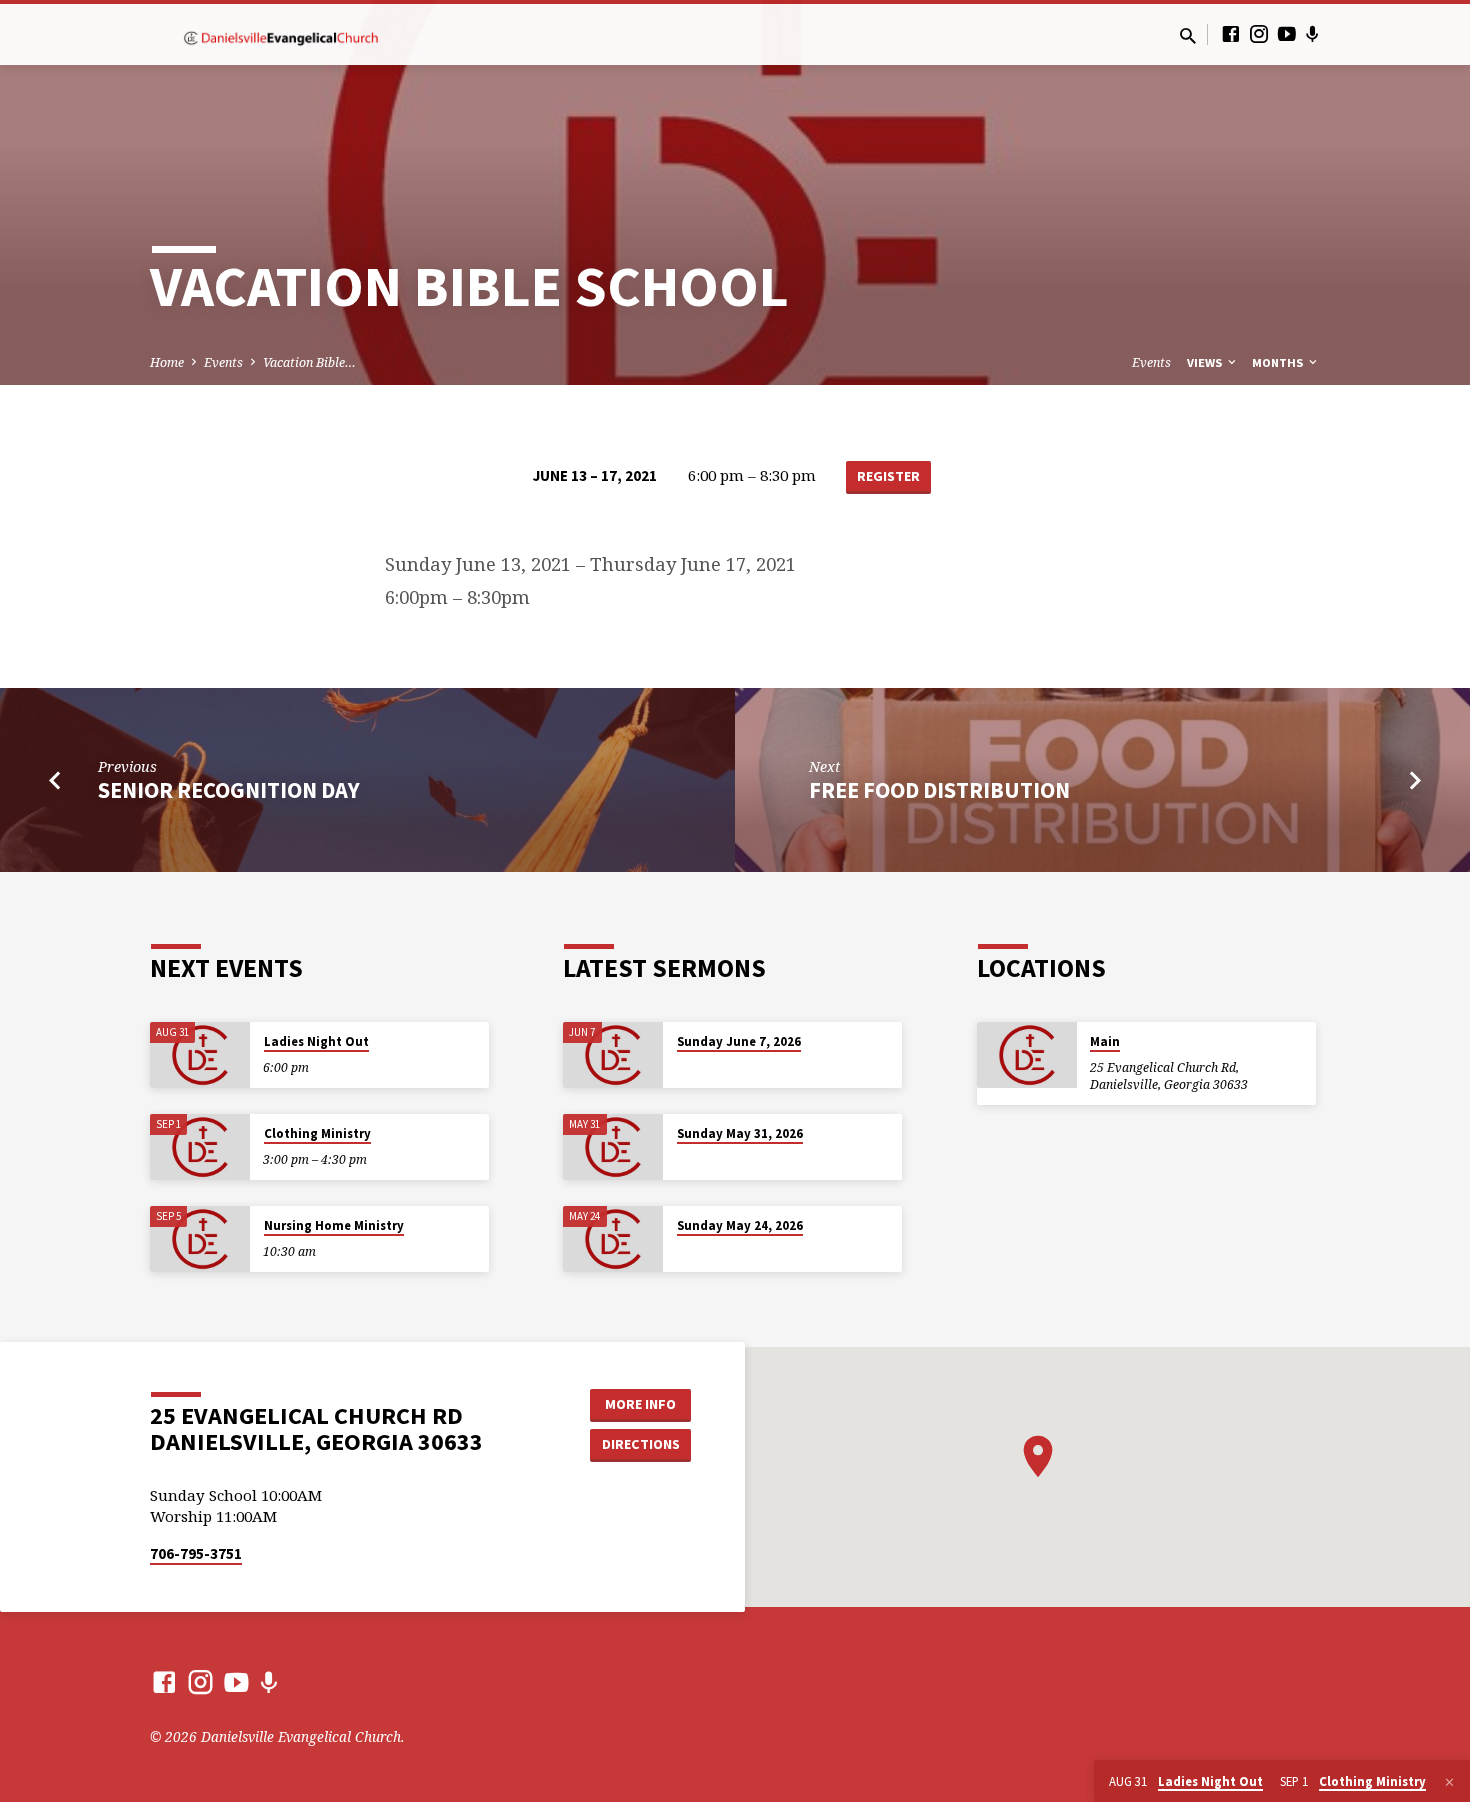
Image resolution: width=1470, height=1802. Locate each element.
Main (1105, 1041)
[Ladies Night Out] (200, 1055)
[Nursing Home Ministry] (200, 1239)
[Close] (1449, 1782)
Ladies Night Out (316, 1041)
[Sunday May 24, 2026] (613, 1239)
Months (1279, 362)
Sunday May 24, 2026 (740, 1225)
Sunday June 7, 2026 (739, 1041)
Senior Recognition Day (229, 790)
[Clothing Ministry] (200, 1147)
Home (167, 362)
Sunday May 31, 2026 (740, 1133)
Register (888, 476)
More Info (640, 1404)
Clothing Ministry (317, 1133)
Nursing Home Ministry (334, 1225)
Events (223, 362)
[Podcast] (1312, 34)
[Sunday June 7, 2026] (613, 1055)
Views (1206, 362)
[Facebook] (1231, 33)
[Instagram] (1259, 33)
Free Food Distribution (939, 790)
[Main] (1027, 1055)
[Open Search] (1188, 35)
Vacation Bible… (309, 362)
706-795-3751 (196, 1553)
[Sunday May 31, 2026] (613, 1147)
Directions (641, 1444)
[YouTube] (1287, 33)
